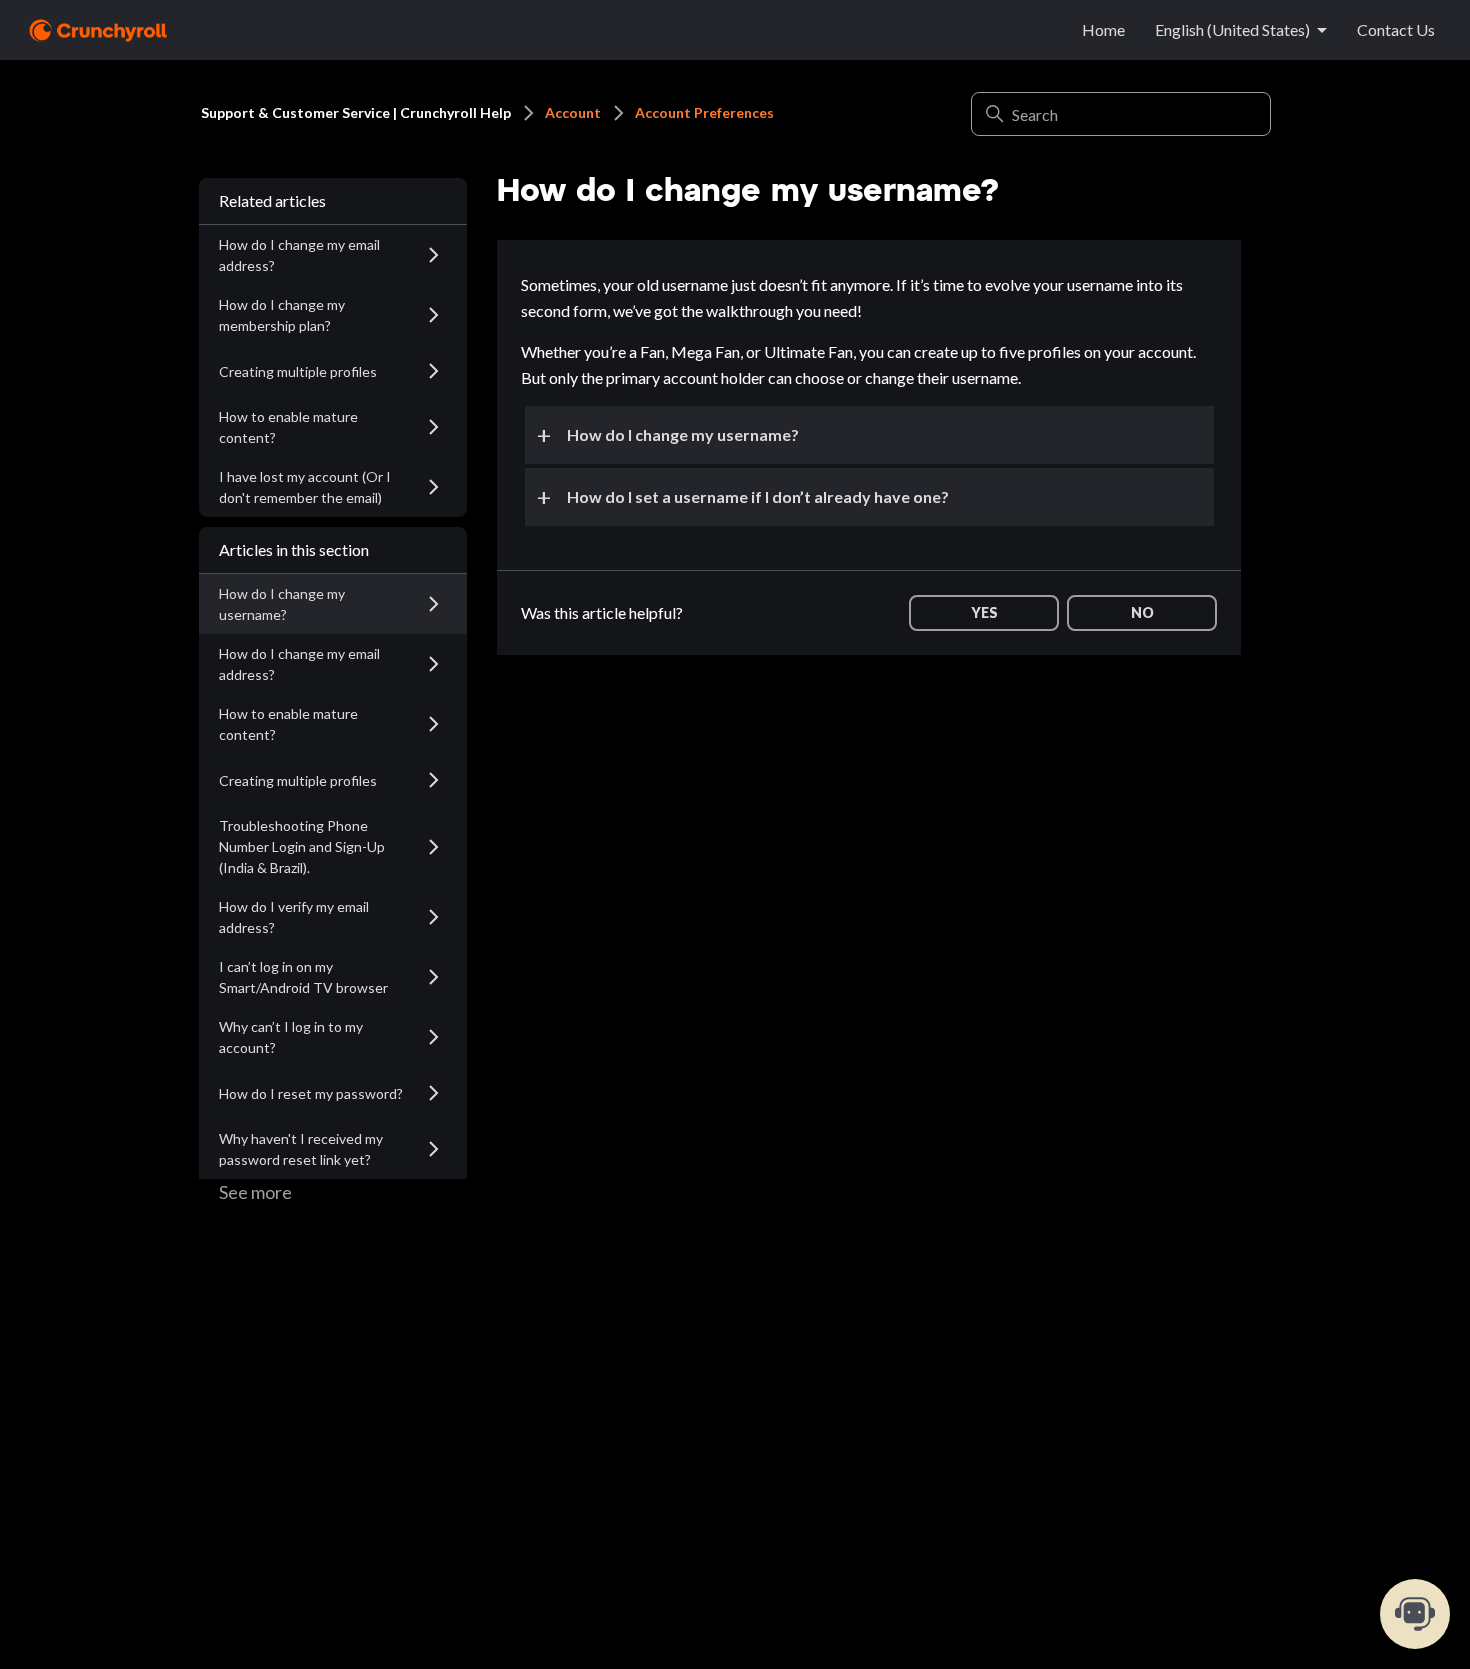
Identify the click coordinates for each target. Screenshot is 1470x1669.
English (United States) (1232, 29)
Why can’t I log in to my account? (291, 1037)
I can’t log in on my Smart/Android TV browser (303, 977)
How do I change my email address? (299, 255)
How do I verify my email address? (294, 917)
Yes (984, 612)
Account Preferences (704, 112)
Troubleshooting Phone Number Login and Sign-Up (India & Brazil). (302, 846)
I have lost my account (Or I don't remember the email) (305, 487)
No (1142, 612)
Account (573, 112)
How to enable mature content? (288, 427)
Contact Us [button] (1396, 29)
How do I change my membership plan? (282, 315)
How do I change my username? (282, 604)
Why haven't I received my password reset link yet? (301, 1149)
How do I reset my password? (311, 1093)
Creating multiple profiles (298, 371)
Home (1103, 29)
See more (255, 1192)
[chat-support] (1415, 1614)
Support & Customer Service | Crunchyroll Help (356, 112)
